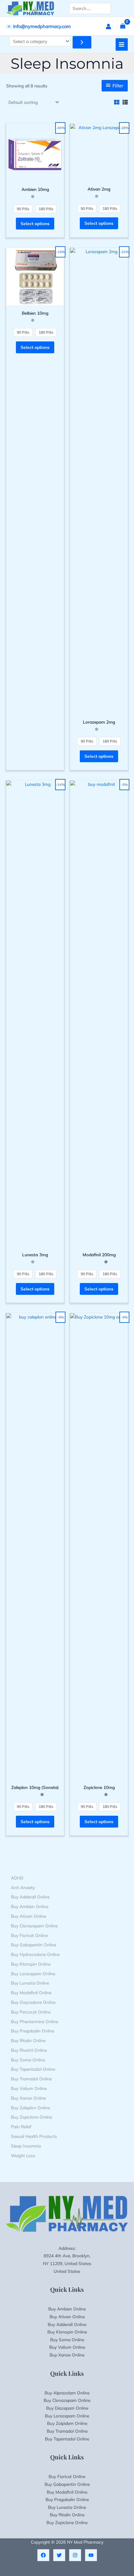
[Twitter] (59, 2555)
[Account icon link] (108, 26)
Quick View (35, 177)
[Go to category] (82, 42)
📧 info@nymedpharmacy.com (38, 26)
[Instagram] (75, 2555)
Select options (35, 223)
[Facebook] (43, 2555)
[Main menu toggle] (122, 44)
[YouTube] (91, 2555)
